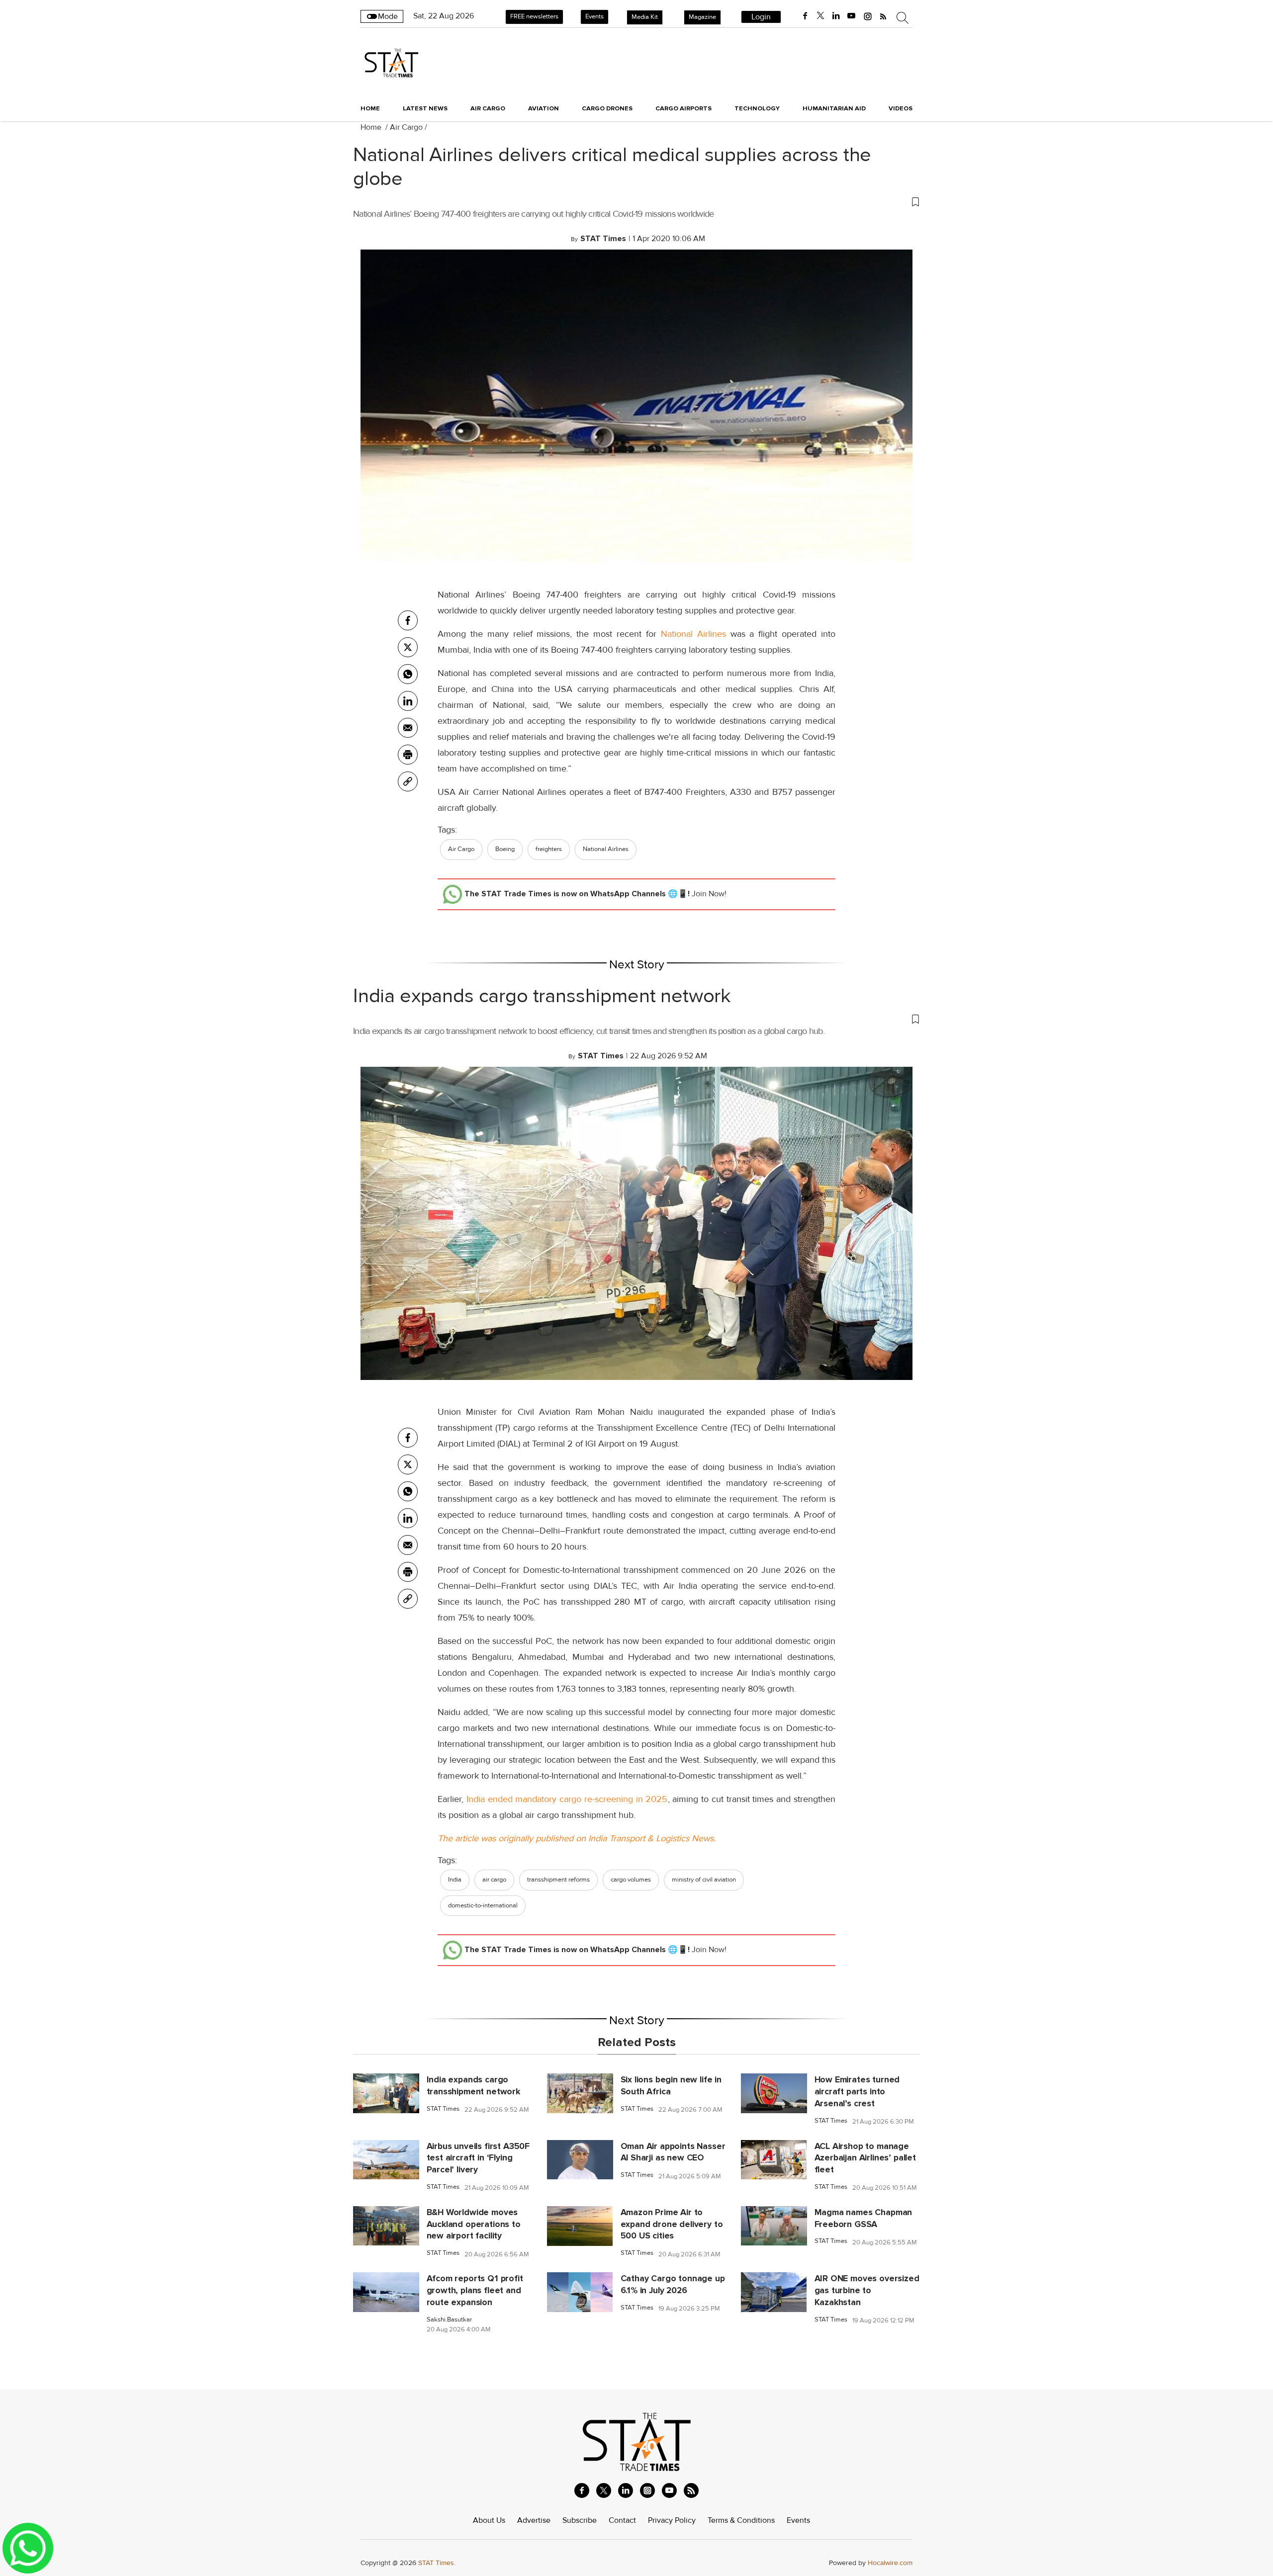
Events (594, 16)
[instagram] (868, 16)
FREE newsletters (534, 16)
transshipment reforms (558, 1880)
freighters (549, 849)
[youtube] (851, 16)
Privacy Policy (672, 2520)
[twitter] (820, 16)
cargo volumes (631, 1880)
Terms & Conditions (741, 2520)
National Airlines (693, 634)
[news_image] (386, 2093)
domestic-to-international (483, 1905)
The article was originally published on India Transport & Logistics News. (577, 1838)
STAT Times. (437, 2563)
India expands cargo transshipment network (542, 996)
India (455, 1880)
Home (370, 108)
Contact (622, 2520)
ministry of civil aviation (704, 1880)
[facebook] (805, 16)
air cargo (494, 1880)
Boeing (505, 849)
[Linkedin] (408, 701)
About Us (489, 2520)
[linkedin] (836, 16)
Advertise (534, 2520)
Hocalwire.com (890, 2563)
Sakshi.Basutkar (449, 2320)
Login (761, 17)
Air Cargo (406, 127)
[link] (408, 781)
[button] (636, 201)
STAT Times (443, 2109)
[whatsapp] (408, 674)
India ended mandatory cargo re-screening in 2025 (566, 1799)
